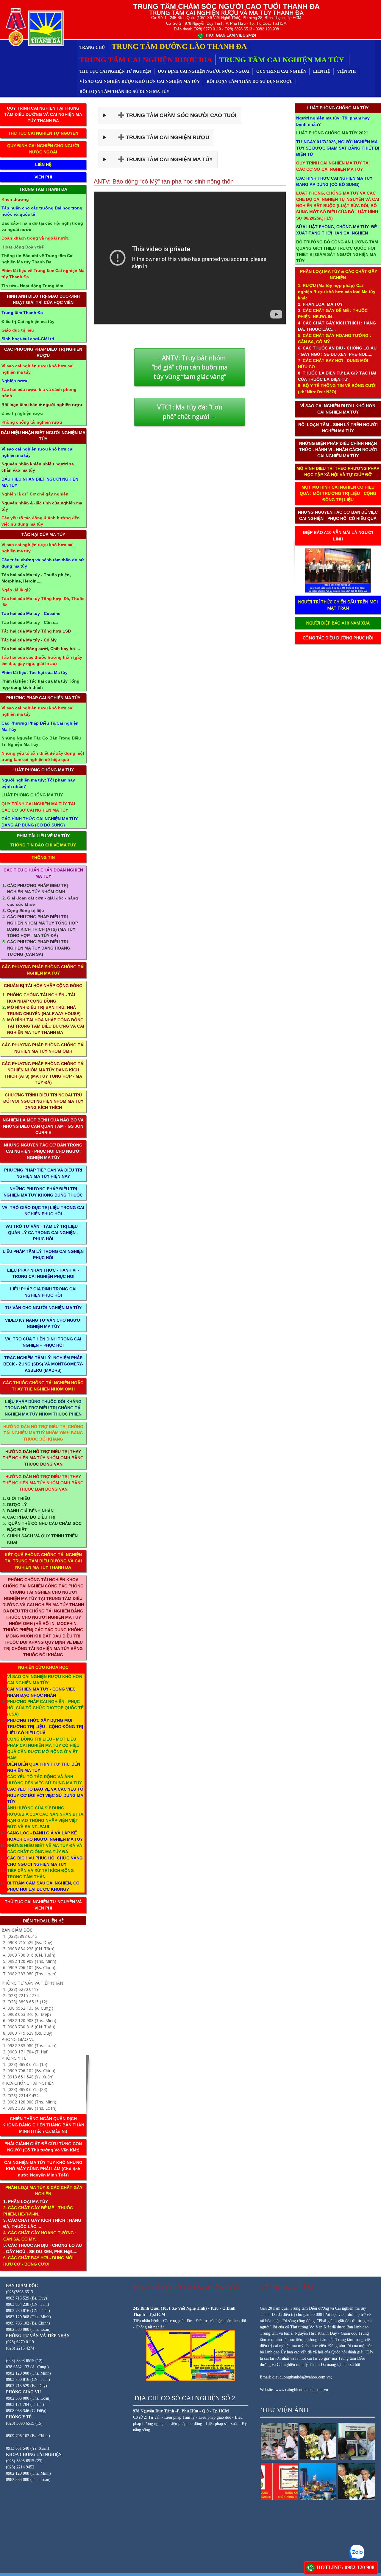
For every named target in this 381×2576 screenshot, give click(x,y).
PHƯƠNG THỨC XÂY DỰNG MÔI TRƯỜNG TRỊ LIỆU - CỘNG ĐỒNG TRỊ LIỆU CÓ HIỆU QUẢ (45, 1727)
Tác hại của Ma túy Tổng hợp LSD (36, 631)
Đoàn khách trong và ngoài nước (35, 238)
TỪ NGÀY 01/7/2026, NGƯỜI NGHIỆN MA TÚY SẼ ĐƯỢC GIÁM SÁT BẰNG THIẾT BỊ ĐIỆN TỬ (338, 148)
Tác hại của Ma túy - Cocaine (31, 613)
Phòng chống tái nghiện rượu (32, 422)
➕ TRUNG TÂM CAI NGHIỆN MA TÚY (161, 159)
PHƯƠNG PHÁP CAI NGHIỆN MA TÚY (43, 698)
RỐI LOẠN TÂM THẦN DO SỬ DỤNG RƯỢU (250, 81)
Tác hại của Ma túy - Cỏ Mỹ (29, 640)
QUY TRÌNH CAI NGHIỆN (281, 71)
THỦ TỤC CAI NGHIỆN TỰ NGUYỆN (115, 71)
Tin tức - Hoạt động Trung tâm (32, 286)
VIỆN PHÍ (346, 71)
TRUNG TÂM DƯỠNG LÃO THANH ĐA (179, 46)
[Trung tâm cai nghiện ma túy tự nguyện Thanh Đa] (33, 27)
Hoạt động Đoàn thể (23, 247)
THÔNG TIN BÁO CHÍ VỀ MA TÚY (43, 845)
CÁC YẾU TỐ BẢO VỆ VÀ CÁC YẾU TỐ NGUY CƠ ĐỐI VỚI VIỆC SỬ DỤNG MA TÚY (45, 1795)
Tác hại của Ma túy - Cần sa (30, 622)
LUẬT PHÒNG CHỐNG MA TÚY (43, 770)
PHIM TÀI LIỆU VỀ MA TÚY (43, 836)
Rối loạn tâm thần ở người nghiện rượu (42, 405)
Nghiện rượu (14, 381)
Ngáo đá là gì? (16, 590)
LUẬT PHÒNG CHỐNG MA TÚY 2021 (332, 133)
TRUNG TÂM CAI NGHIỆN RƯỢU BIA (146, 60)
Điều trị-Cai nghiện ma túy (28, 321)
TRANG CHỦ (92, 48)
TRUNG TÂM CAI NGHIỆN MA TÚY (282, 60)
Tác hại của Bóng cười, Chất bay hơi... (41, 649)
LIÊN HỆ (322, 71)
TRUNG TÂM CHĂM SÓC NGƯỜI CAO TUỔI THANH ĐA (226, 6)
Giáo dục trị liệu (18, 330)
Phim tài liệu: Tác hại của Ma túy (35, 672)
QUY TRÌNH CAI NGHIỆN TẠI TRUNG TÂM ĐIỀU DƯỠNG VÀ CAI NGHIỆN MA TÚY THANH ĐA (43, 114)
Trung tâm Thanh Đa (22, 313)
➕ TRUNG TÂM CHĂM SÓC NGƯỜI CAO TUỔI (173, 115)
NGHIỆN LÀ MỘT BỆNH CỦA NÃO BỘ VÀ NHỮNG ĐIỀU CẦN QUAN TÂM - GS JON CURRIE (43, 1126)
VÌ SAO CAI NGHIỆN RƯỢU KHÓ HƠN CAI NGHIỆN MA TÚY (140, 81)
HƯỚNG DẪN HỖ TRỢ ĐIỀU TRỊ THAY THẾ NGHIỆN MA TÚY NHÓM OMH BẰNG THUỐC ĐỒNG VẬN (43, 1458)
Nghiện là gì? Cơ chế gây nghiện (35, 494)
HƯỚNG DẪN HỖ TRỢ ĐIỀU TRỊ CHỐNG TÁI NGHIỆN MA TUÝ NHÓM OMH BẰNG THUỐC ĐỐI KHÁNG (43, 1433)
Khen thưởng (15, 199)
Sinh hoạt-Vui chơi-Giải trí (28, 339)
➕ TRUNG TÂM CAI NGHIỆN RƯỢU (159, 137)
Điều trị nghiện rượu (22, 413)
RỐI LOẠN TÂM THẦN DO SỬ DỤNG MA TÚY (124, 92)
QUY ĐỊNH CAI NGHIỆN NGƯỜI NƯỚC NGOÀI (204, 71)
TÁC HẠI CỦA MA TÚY (43, 535)
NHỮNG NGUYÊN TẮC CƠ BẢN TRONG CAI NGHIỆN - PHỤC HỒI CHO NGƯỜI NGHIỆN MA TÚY (43, 1151)
